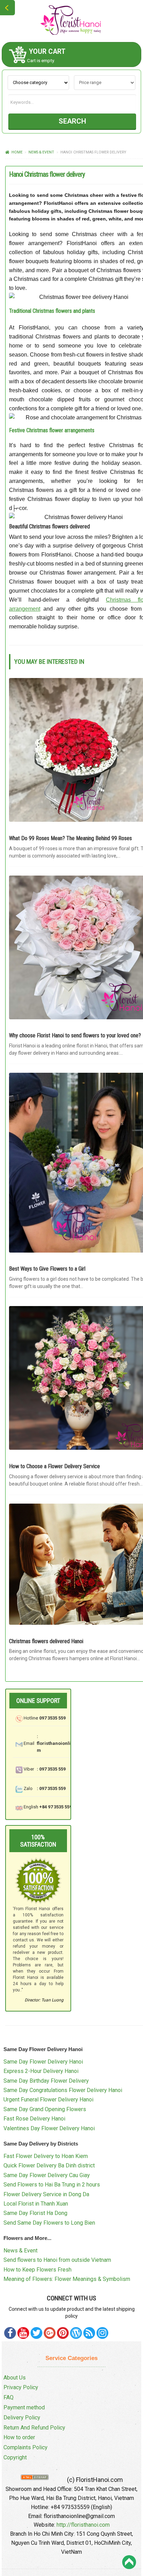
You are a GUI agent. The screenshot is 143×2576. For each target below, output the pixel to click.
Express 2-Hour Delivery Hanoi (41, 2071)
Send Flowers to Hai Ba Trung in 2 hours (52, 2185)
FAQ (9, 2397)
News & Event (41, 152)
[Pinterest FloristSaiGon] (63, 2333)
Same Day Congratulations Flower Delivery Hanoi (63, 2090)
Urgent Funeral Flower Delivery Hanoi (48, 2100)
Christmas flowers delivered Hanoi (46, 1641)
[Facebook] (10, 2333)
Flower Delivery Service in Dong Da (46, 2194)
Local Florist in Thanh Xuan (36, 2204)
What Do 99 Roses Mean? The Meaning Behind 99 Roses (70, 838)
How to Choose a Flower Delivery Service (54, 1466)
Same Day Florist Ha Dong (35, 2213)
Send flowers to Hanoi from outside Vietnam (57, 2260)
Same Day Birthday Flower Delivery (46, 2081)
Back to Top (129, 2562)
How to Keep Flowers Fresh (37, 2270)
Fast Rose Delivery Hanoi (34, 2119)
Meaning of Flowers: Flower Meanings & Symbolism (67, 2279)
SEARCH (72, 121)
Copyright (15, 2457)
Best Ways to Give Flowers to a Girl (47, 1269)
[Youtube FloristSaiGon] (23, 2333)
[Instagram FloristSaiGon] (102, 2333)
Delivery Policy (22, 2418)
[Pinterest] (36, 2333)
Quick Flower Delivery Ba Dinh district (49, 2165)
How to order (19, 2437)
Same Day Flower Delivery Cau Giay (47, 2175)
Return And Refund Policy (34, 2428)
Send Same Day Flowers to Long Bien (49, 2223)
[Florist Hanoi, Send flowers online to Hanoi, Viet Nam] (71, 20)
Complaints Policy (26, 2447)
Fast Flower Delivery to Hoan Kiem (46, 2156)
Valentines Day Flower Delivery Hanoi (49, 2128)
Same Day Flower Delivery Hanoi (43, 2062)
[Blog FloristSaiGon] (76, 2333)
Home (17, 152)
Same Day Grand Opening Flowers (45, 2109)
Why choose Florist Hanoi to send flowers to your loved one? (75, 1035)
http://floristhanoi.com (83, 2525)
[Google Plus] (50, 2333)
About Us (15, 2378)
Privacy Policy (21, 2387)
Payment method (24, 2407)
